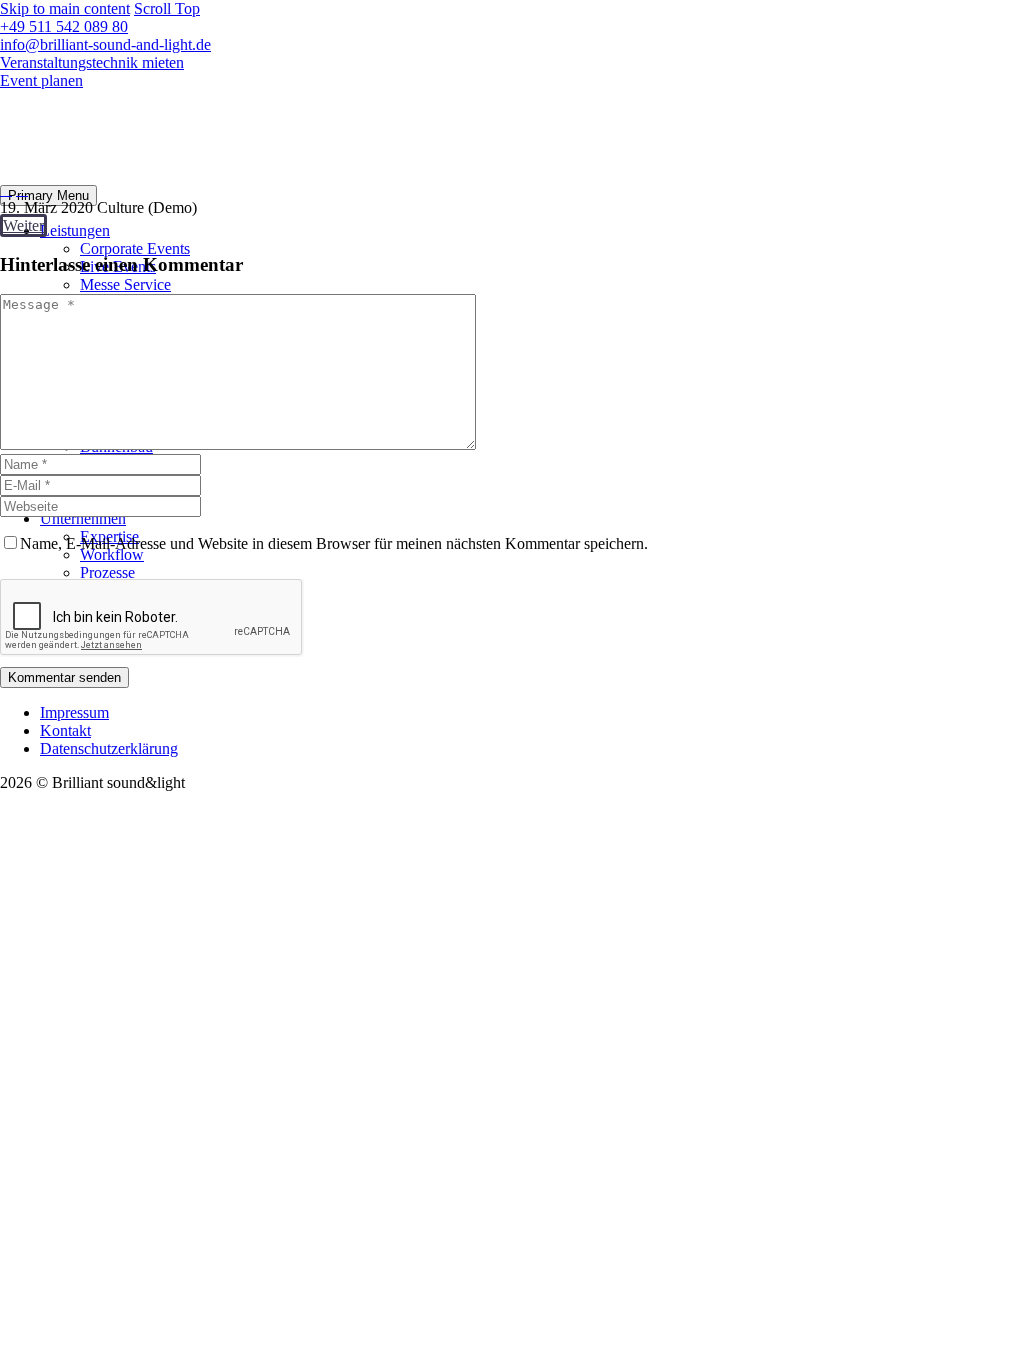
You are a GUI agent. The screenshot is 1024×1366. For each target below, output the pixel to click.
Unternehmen (83, 518)
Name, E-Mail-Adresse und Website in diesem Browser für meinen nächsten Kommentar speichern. (334, 543)
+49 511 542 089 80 (64, 26)
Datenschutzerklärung (109, 748)
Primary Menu (48, 195)
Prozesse (107, 572)
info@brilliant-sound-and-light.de (105, 44)
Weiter (23, 225)
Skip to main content (65, 8)
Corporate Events (135, 248)
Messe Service (125, 284)
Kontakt (65, 730)
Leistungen (75, 230)
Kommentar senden (64, 677)
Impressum (74, 712)
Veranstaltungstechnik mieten (92, 62)
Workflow (112, 554)
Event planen (41, 80)
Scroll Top (167, 8)
